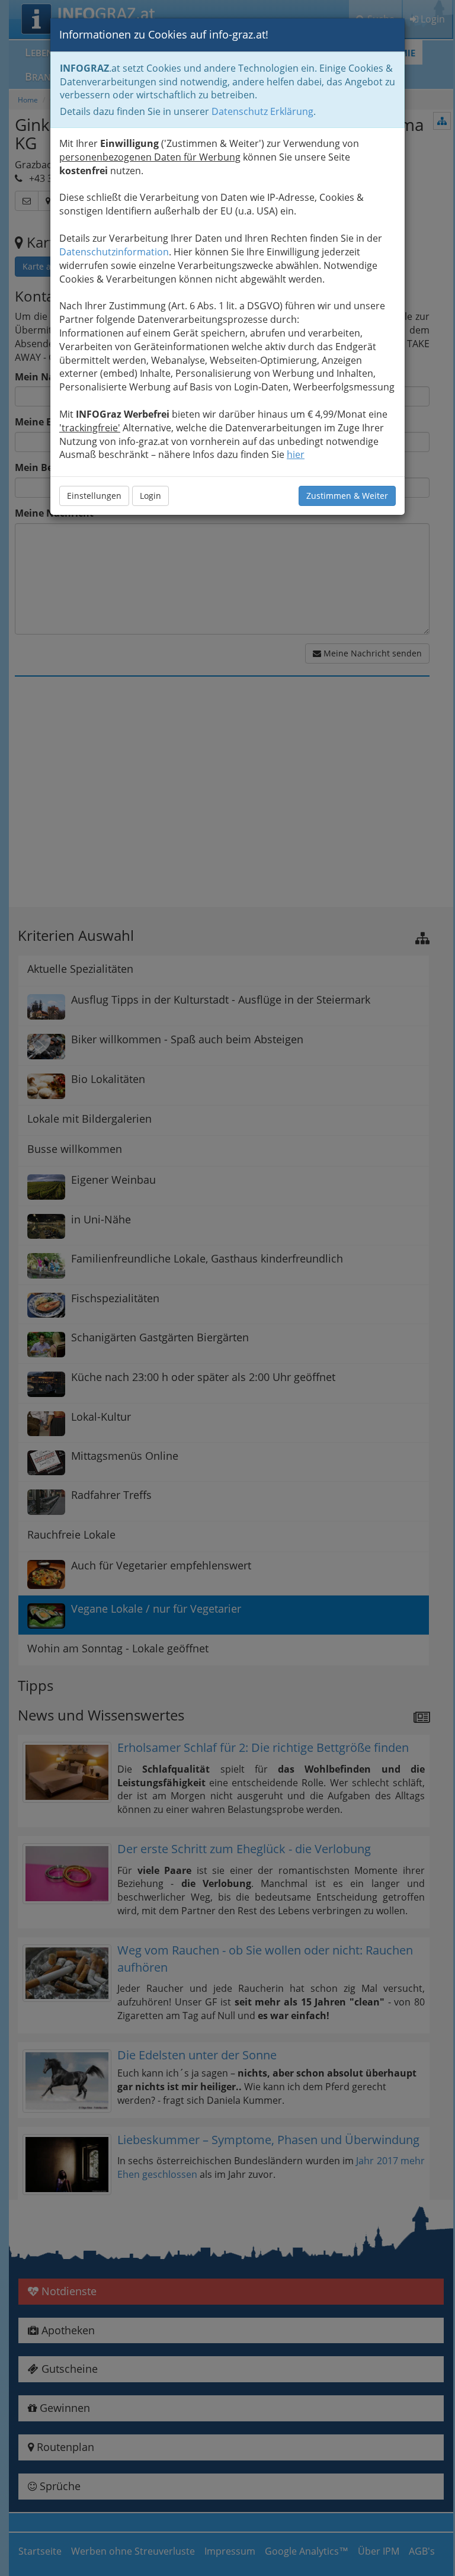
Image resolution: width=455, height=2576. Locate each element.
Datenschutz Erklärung (262, 111)
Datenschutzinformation (114, 252)
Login (150, 496)
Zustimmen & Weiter (347, 496)
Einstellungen (94, 496)
